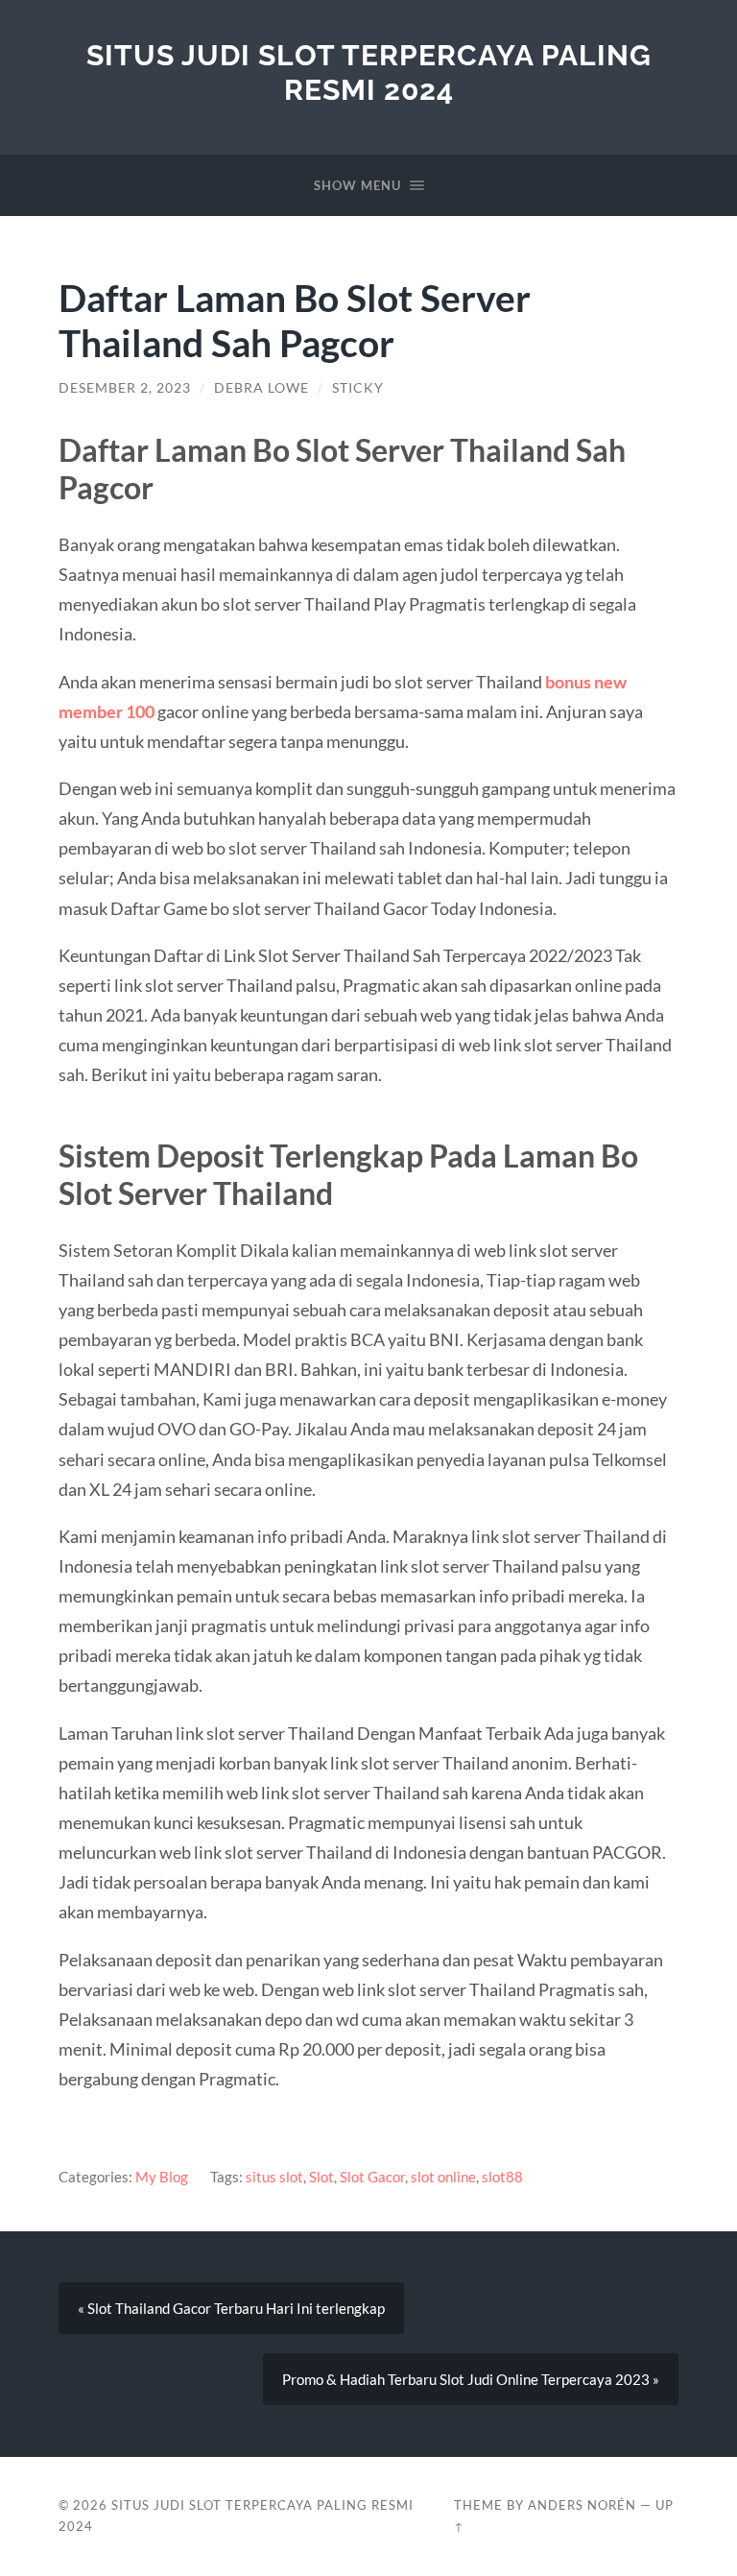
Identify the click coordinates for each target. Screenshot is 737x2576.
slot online (443, 2177)
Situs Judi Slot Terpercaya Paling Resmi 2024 (369, 72)
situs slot (274, 2177)
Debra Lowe (262, 388)
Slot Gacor (372, 2177)
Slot (321, 2177)
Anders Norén (582, 2505)
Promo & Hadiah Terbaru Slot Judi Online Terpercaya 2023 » (471, 2379)
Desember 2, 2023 (125, 388)
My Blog (162, 2177)
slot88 (502, 2177)
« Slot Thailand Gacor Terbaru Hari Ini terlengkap (231, 2308)
